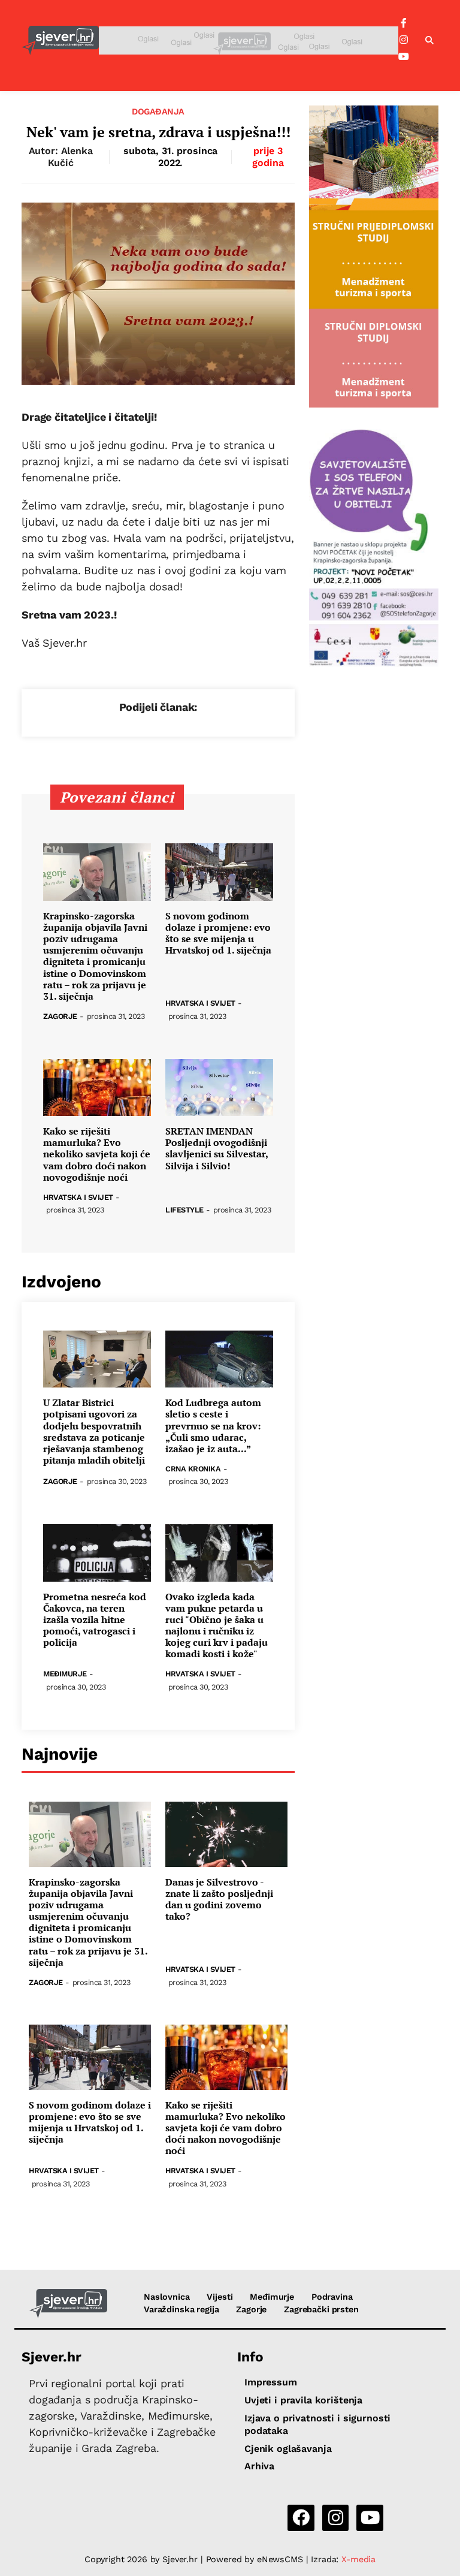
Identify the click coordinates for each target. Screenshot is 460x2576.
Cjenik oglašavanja (288, 2449)
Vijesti (220, 2297)
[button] (429, 41)
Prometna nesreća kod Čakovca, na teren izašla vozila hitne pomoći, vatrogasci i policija (95, 1620)
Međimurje (65, 1674)
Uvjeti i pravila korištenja (303, 2400)
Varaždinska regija (181, 2309)
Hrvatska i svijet (200, 1004)
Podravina (332, 2297)
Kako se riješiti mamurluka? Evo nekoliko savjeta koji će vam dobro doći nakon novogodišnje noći (97, 1154)
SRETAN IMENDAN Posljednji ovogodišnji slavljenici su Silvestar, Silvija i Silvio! (217, 1149)
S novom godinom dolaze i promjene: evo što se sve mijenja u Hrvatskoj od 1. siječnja (218, 933)
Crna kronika (193, 1469)
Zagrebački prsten (321, 2309)
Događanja (158, 111)
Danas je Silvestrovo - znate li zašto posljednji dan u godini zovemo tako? (219, 1900)
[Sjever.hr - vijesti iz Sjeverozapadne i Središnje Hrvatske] (60, 40)
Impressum (271, 2382)
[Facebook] (404, 23)
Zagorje (60, 1017)
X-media (358, 2559)
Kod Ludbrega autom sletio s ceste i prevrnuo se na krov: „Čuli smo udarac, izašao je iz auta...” (213, 1426)
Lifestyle (184, 1210)
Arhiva (259, 2466)
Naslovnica (167, 2297)
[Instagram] (404, 40)
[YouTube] (404, 57)
